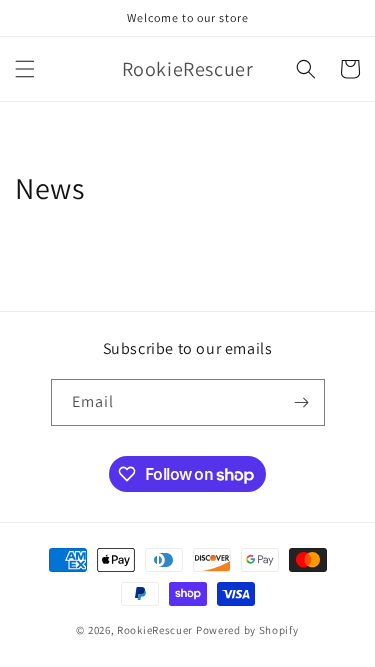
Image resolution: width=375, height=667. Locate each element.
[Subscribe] (302, 402)
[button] (25, 69)
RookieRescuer (155, 630)
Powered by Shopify (247, 630)
